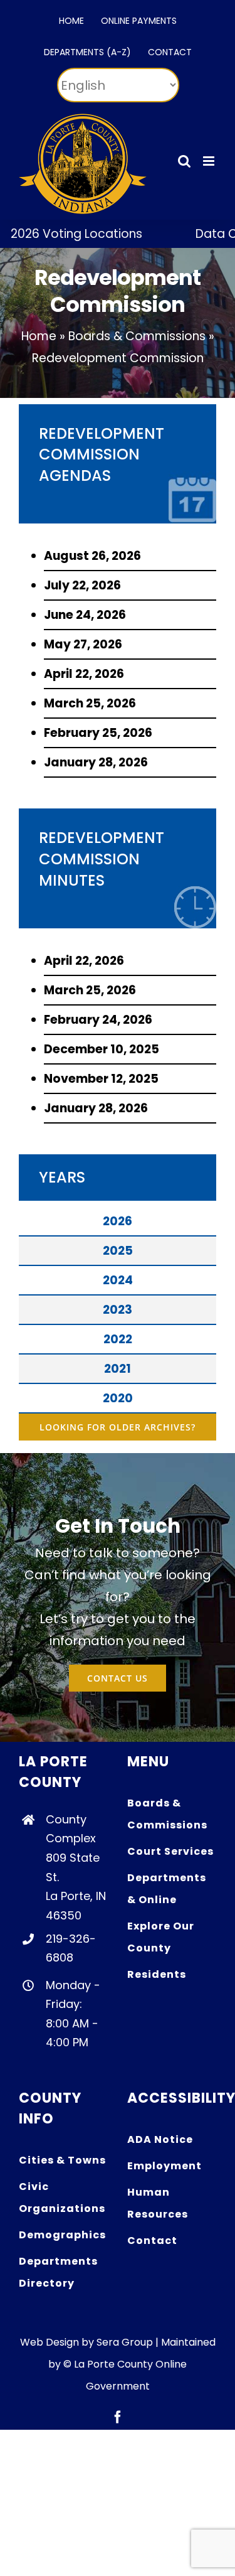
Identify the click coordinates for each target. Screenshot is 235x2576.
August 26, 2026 (92, 556)
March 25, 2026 (90, 703)
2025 (118, 1251)
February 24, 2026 (98, 1020)
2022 (118, 1339)
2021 (118, 1369)
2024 (118, 1280)
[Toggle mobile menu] (210, 161)
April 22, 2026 (84, 674)
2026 (118, 1221)
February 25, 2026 (98, 733)
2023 (118, 1310)
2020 (118, 1398)
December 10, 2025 (102, 1049)
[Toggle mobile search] (184, 161)
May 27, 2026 (83, 644)
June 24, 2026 (85, 615)
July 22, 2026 (82, 585)
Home (39, 336)
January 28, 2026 (96, 762)
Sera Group (125, 2342)
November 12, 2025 (101, 1079)
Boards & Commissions (137, 336)
